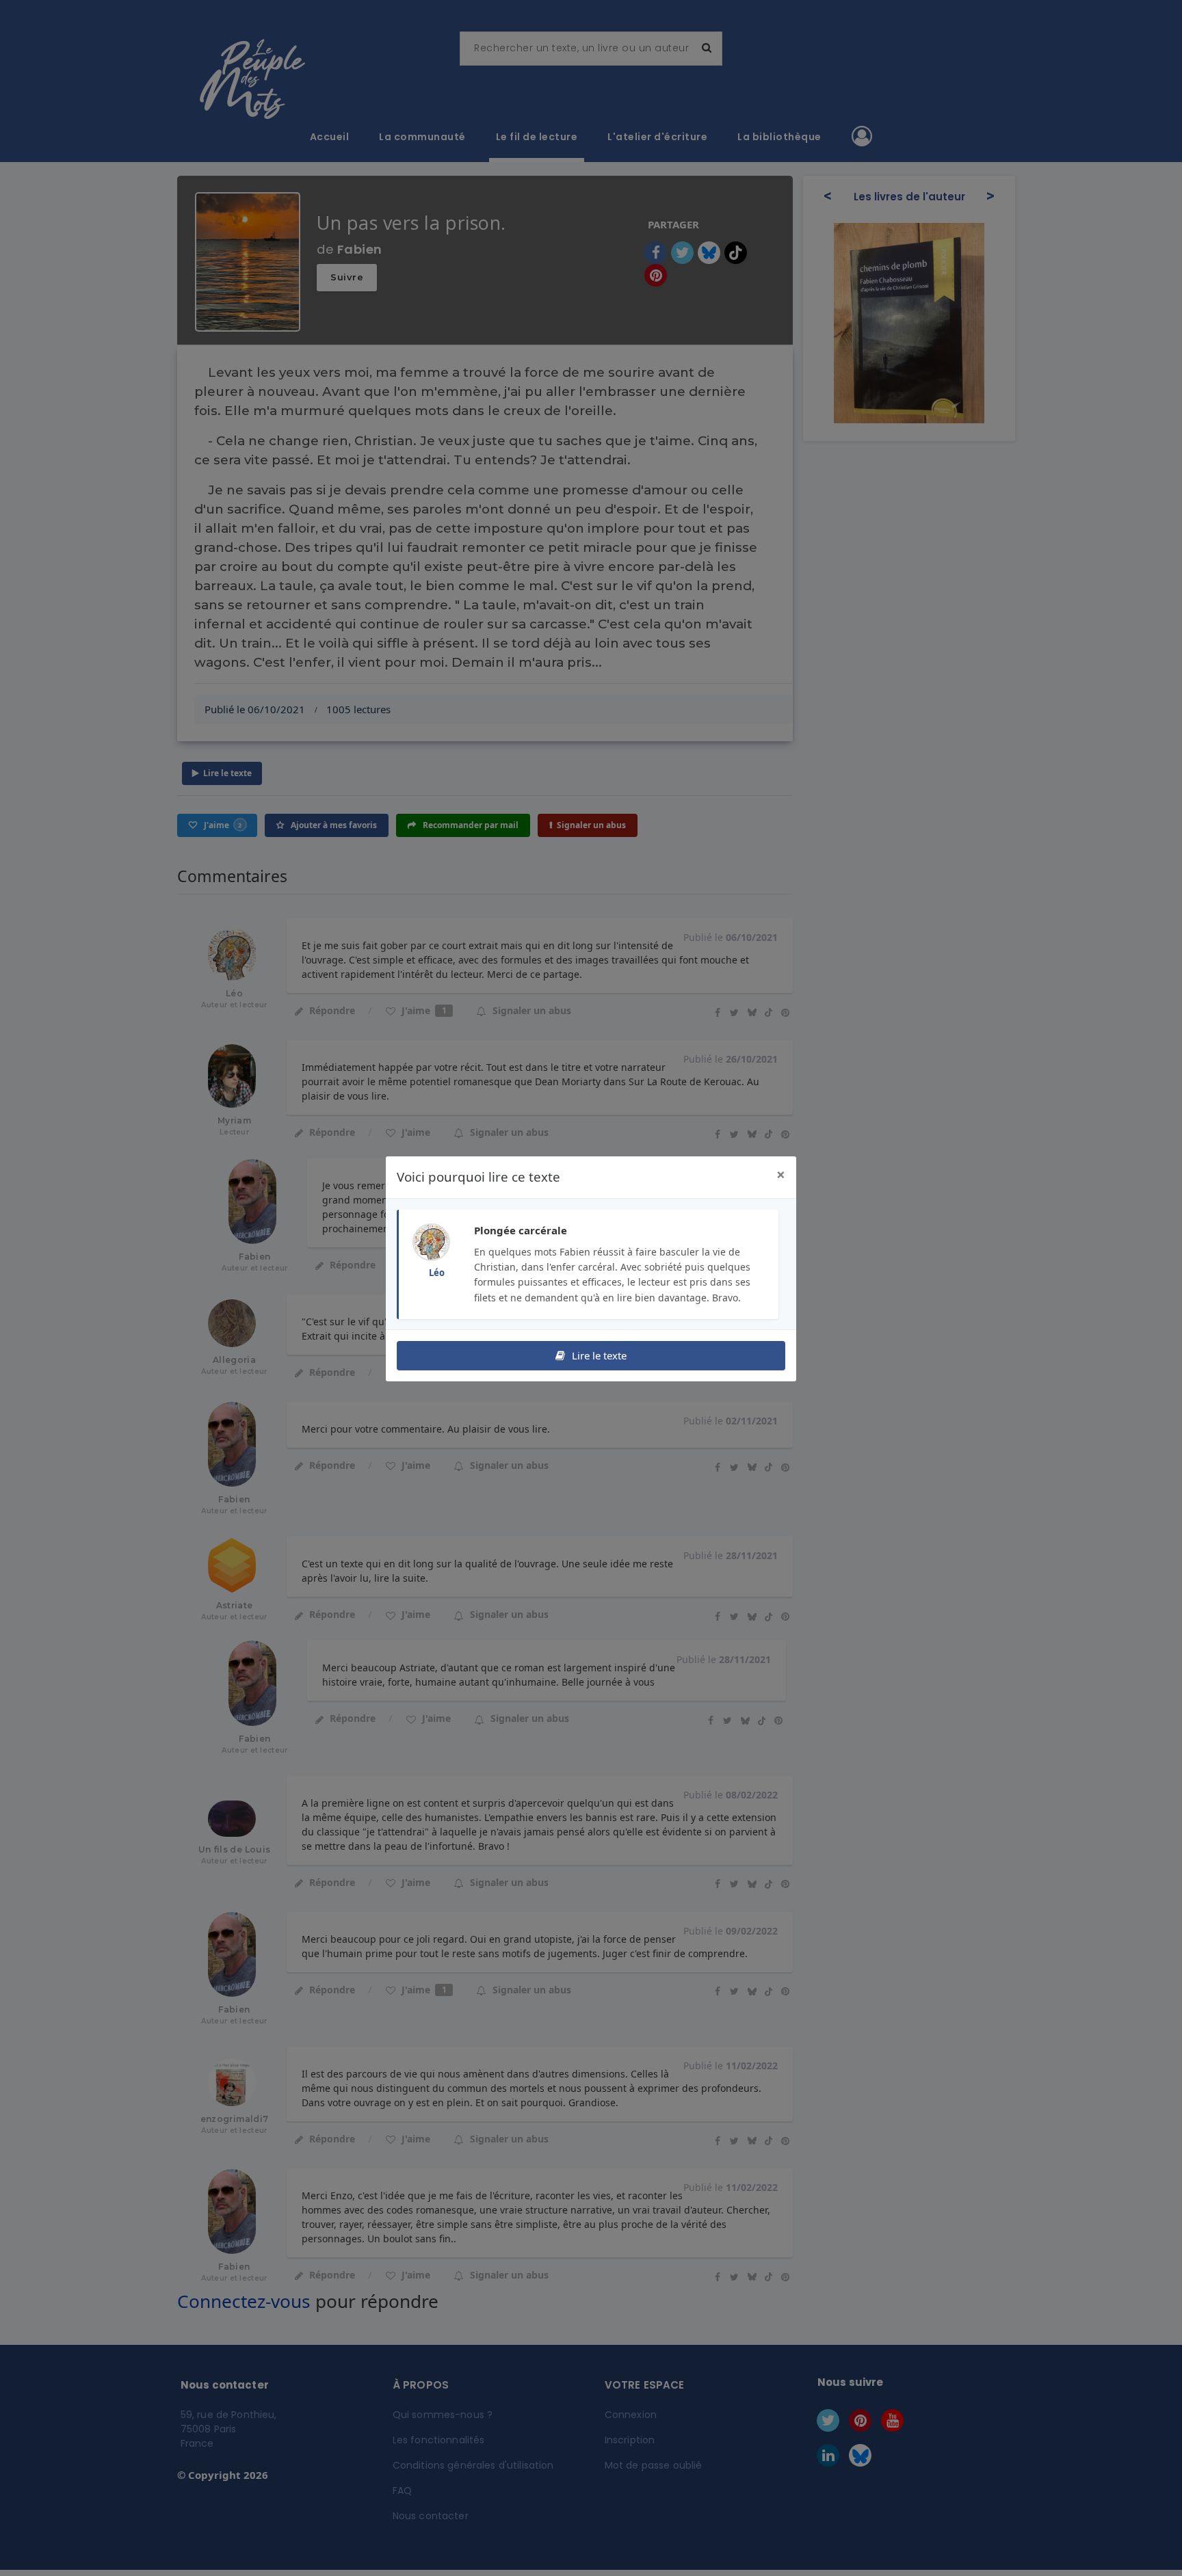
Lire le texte (598, 1355)
